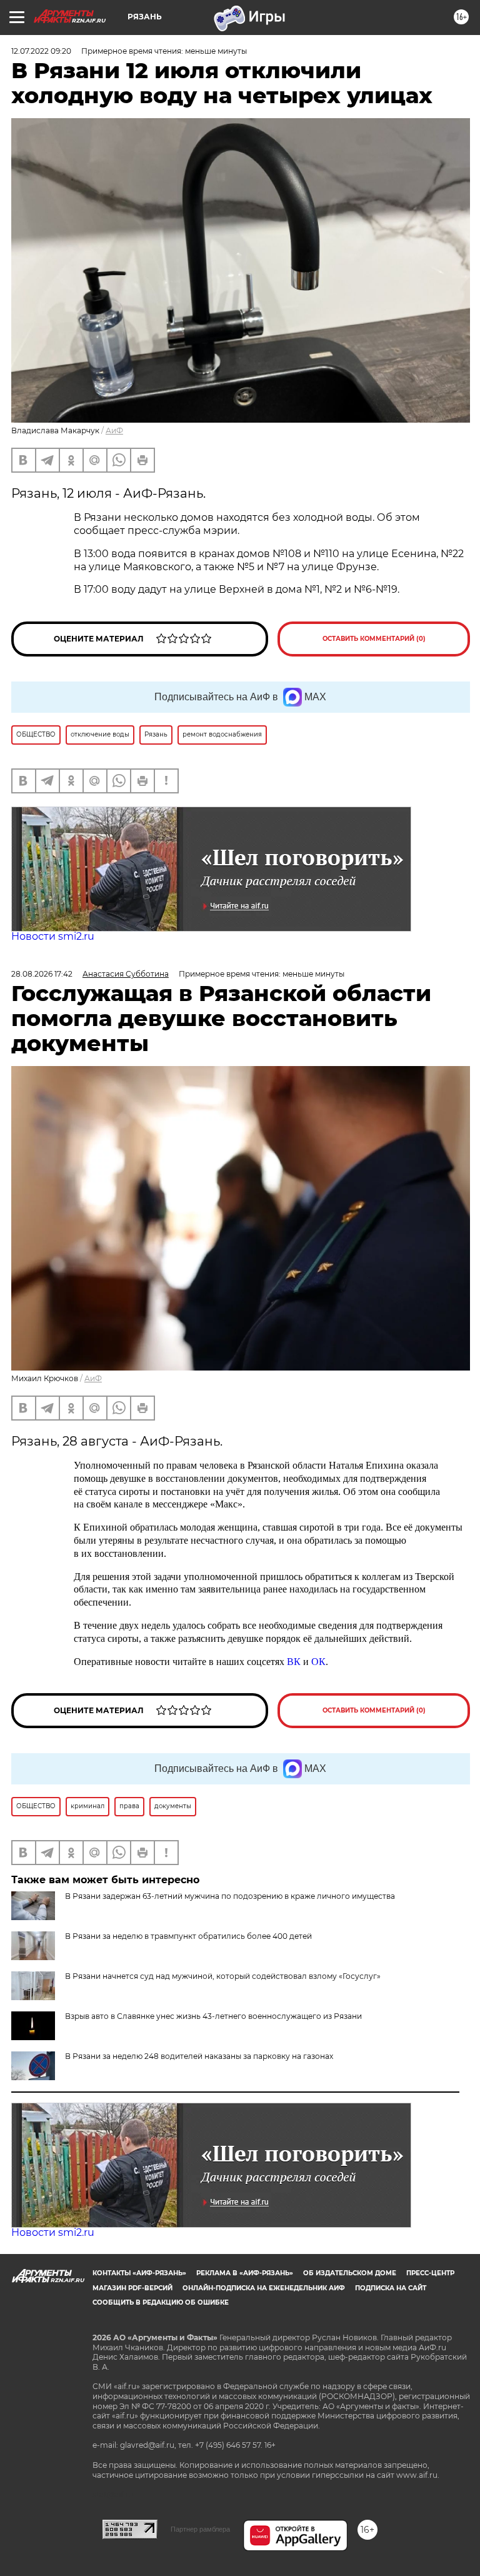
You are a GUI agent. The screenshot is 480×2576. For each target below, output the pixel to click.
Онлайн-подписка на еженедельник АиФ (264, 2288)
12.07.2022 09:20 (41, 51)
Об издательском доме (350, 2273)
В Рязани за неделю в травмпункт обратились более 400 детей (188, 1936)
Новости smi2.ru (53, 936)
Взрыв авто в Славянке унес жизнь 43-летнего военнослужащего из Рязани (213, 2016)
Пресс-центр (430, 2273)
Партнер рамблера (200, 2529)
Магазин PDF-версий (132, 2288)
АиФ (114, 430)
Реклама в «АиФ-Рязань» (245, 2273)
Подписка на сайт (391, 2288)
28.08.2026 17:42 (42, 974)
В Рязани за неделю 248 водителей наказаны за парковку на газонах (199, 2056)
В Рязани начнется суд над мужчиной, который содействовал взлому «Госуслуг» (223, 1976)
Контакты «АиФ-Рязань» (139, 2273)
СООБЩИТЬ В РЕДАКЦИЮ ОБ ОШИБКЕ (161, 2302)
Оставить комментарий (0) (374, 639)
